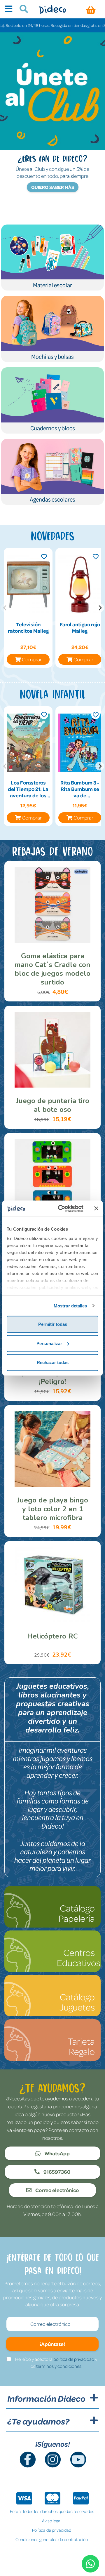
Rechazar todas (53, 1362)
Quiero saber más (53, 187)
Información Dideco (46, 2398)
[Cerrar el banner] (96, 1208)
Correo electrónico (57, 2190)
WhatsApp (57, 2153)
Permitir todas (53, 1324)
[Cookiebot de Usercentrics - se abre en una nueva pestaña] (62, 1208)
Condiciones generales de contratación (52, 2539)
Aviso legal (52, 2521)
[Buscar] (21, 10)
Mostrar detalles (70, 1306)
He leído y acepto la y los (56, 2363)
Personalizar (49, 1343)
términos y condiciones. (59, 2366)
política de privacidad (74, 2359)
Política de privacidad (52, 2530)
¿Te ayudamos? (38, 2421)
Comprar (32, 659)
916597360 (57, 2172)
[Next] (100, 608)
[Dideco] (52, 9)
